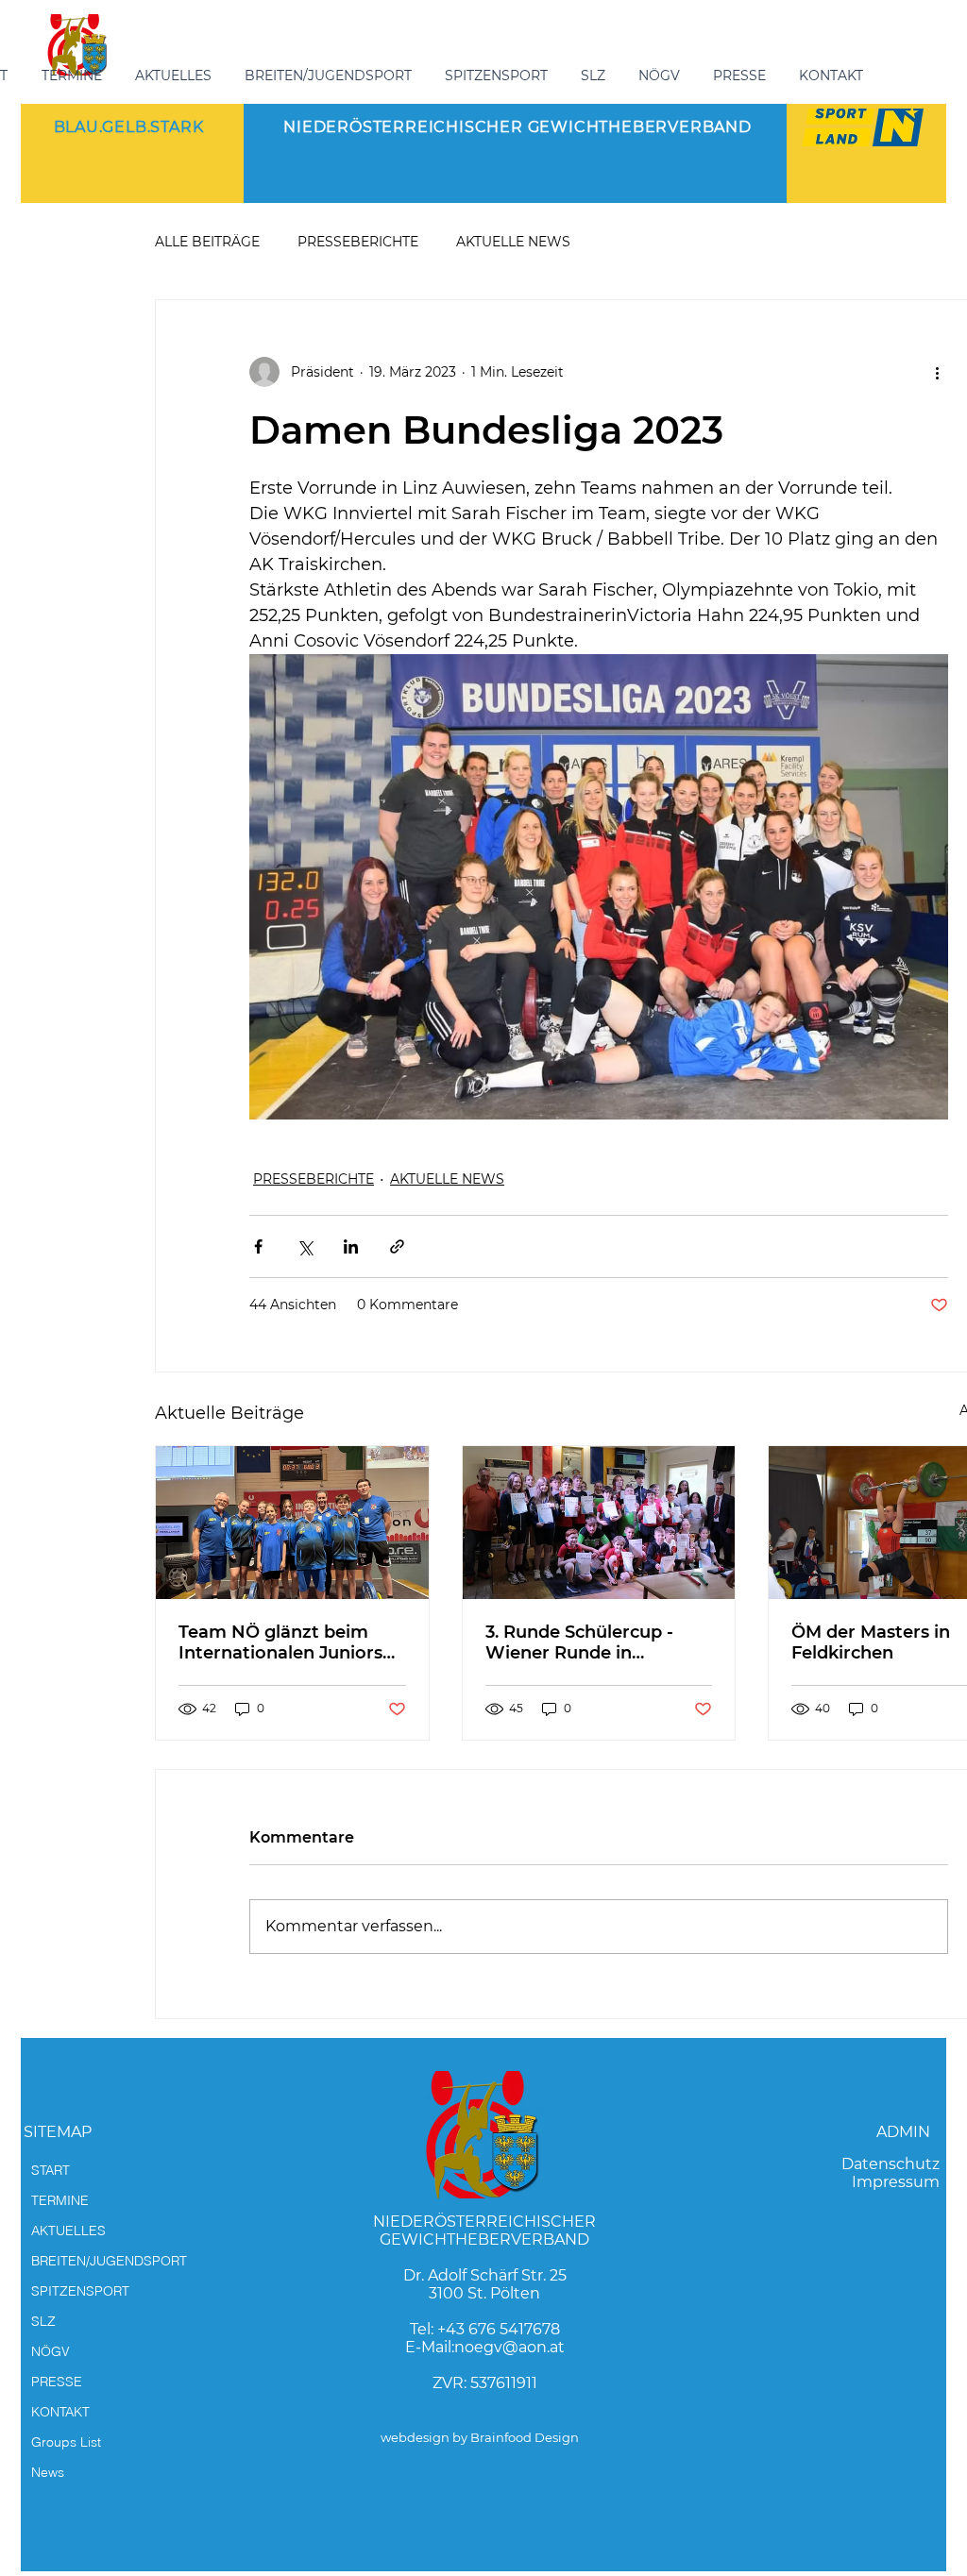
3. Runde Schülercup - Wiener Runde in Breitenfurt (579, 1642)
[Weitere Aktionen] (937, 372)
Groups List (66, 2442)
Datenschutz (891, 2164)
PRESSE (57, 2382)
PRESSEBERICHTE (358, 242)
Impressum (896, 2182)
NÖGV (51, 2351)
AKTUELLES (68, 2231)
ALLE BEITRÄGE (207, 242)
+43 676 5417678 (499, 2329)
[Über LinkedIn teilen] (351, 1246)
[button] (331, 76)
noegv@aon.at (509, 2347)
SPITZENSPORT (80, 2291)
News (48, 2472)
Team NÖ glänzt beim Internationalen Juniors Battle (280, 1642)
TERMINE (60, 2200)
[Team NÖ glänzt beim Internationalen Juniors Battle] (292, 1523)
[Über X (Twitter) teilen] (305, 1246)
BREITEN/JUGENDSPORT (109, 2261)
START (51, 2170)
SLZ (43, 2321)
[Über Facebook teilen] (258, 1246)
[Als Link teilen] (397, 1246)
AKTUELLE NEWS (513, 242)
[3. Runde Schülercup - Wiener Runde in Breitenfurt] (599, 1523)
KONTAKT (60, 2412)
